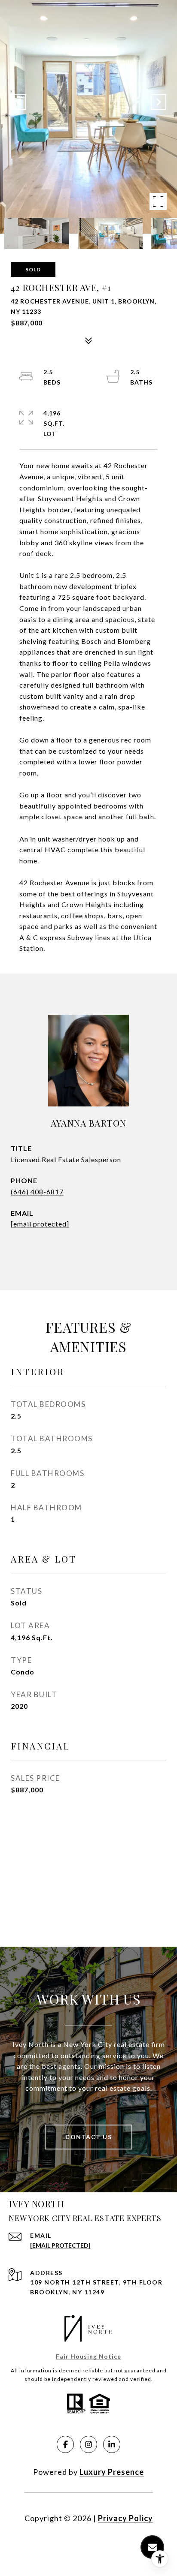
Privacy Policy (125, 2518)
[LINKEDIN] (112, 2444)
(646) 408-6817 (37, 1192)
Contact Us (88, 2137)
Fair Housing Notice (88, 2356)
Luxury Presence (112, 2472)
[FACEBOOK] (65, 2444)
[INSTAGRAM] (88, 2444)
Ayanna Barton (88, 1123)
